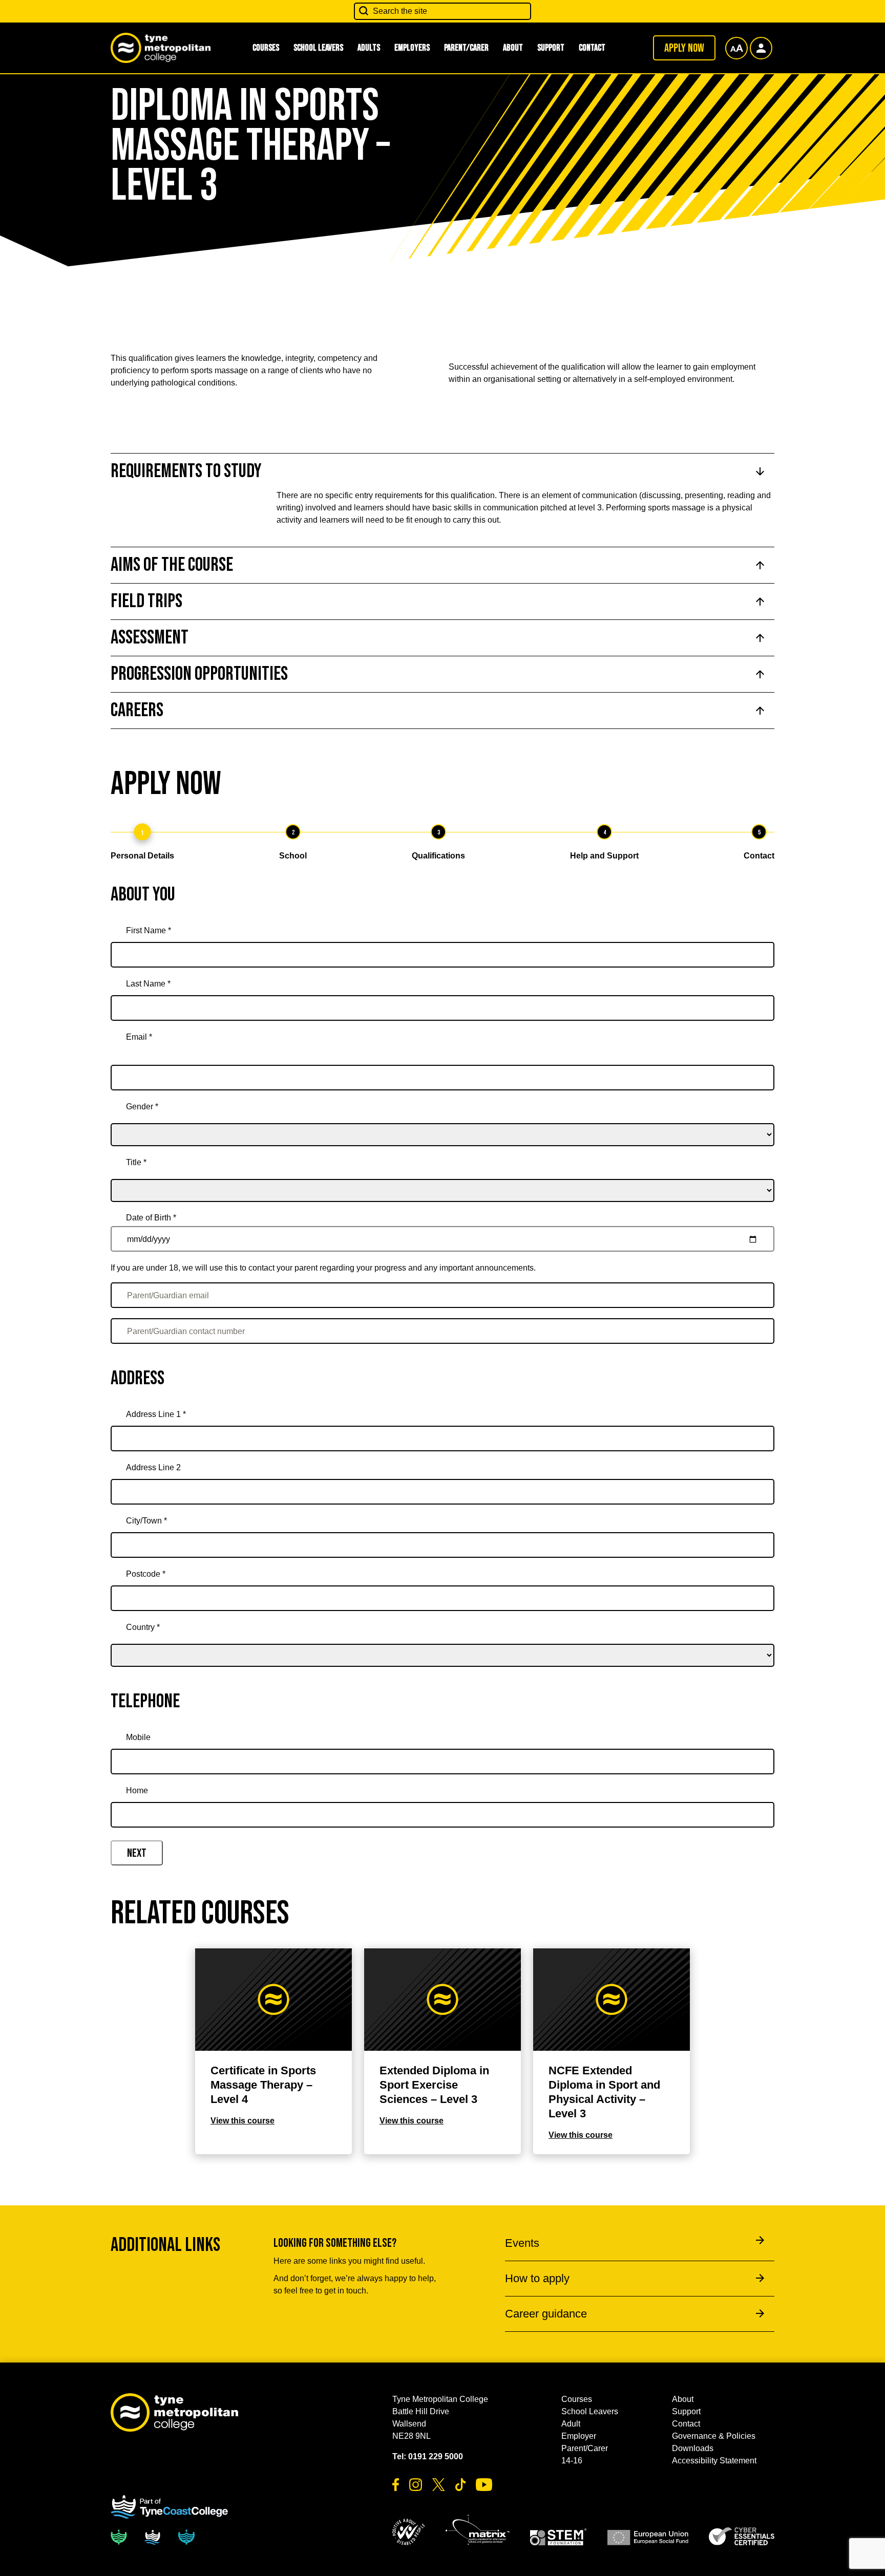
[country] (442, 1641)
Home (137, 1790)
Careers (137, 710)
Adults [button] (369, 48)
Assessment (150, 638)
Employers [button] (412, 48)
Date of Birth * (151, 1218)
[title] (442, 1176)
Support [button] (551, 48)
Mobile (138, 1737)
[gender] (442, 1121)
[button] (409, 2532)
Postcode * (146, 1574)
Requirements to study (186, 471)
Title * (136, 1162)
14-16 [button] (572, 2461)
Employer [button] (579, 2436)
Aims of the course (172, 565)
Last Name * (148, 984)
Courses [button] (266, 48)
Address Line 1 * (156, 1414)
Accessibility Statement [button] (714, 2461)
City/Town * (146, 1521)
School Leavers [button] (318, 48)
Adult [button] (571, 2424)
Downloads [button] (693, 2448)
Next (137, 1853)
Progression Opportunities (199, 674)
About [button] (513, 48)
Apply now (684, 48)
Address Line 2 (153, 1467)
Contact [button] (592, 48)
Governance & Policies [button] (714, 2436)
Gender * (142, 1107)
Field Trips (146, 601)
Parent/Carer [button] (466, 48)
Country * (143, 1627)
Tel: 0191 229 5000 (428, 2456)
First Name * (149, 930)
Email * (139, 1037)
